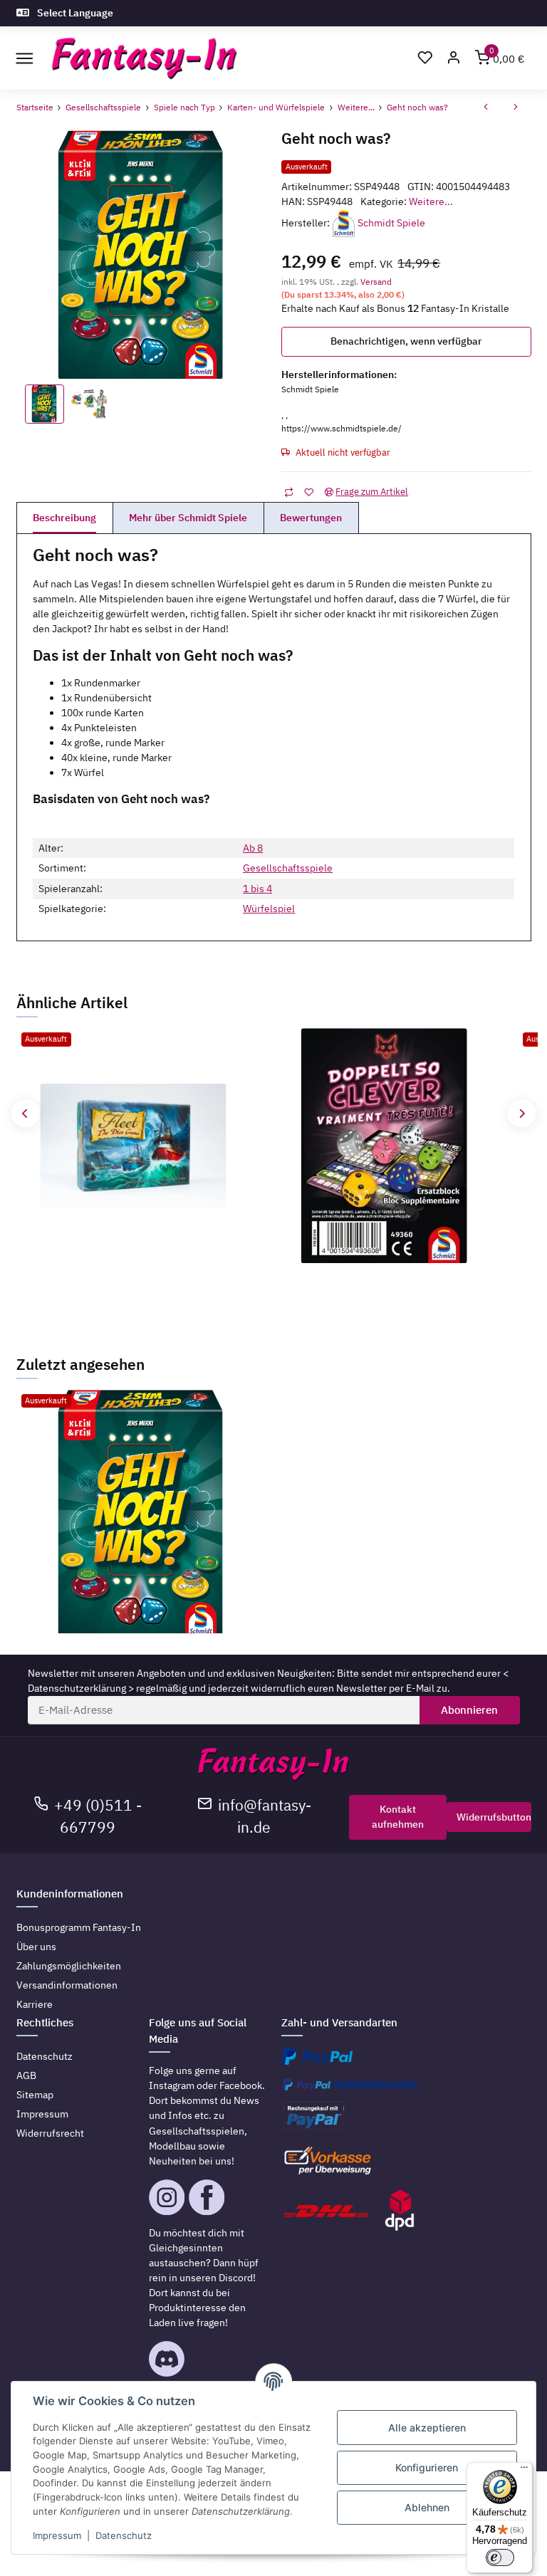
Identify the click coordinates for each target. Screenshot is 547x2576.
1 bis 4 (257, 889)
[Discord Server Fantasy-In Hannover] (167, 2358)
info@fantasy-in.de (265, 1816)
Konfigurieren (427, 2467)
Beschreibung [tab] (64, 518)
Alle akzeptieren (427, 2428)
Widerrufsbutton (494, 1817)
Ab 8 (253, 848)
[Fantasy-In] (144, 59)
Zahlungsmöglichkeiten (69, 1966)
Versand (376, 281)
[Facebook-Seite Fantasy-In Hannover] (207, 2196)
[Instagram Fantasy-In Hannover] (167, 2196)
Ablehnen (427, 2507)
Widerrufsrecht (50, 2133)
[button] (454, 59)
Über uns (36, 1947)
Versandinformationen (67, 1985)
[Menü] (524, 2471)
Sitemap (35, 2095)
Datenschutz (45, 2056)
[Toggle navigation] (25, 58)
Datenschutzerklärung (77, 1688)
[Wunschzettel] (425, 59)
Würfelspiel (269, 909)
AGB (26, 2075)
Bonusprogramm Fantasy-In (79, 1927)
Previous (25, 1113)
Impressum (42, 2114)
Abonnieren (469, 1710)
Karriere (35, 2004)
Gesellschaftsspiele (288, 868)
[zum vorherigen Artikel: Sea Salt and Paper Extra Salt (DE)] (486, 108)
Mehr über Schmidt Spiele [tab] (188, 518)
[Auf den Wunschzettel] (309, 492)
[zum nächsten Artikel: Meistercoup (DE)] (516, 108)
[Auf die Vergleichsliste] (289, 492)
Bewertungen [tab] (311, 518)
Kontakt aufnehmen (398, 1817)
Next (522, 1113)
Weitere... (431, 201)
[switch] (500, 2557)
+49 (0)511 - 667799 (98, 1816)
